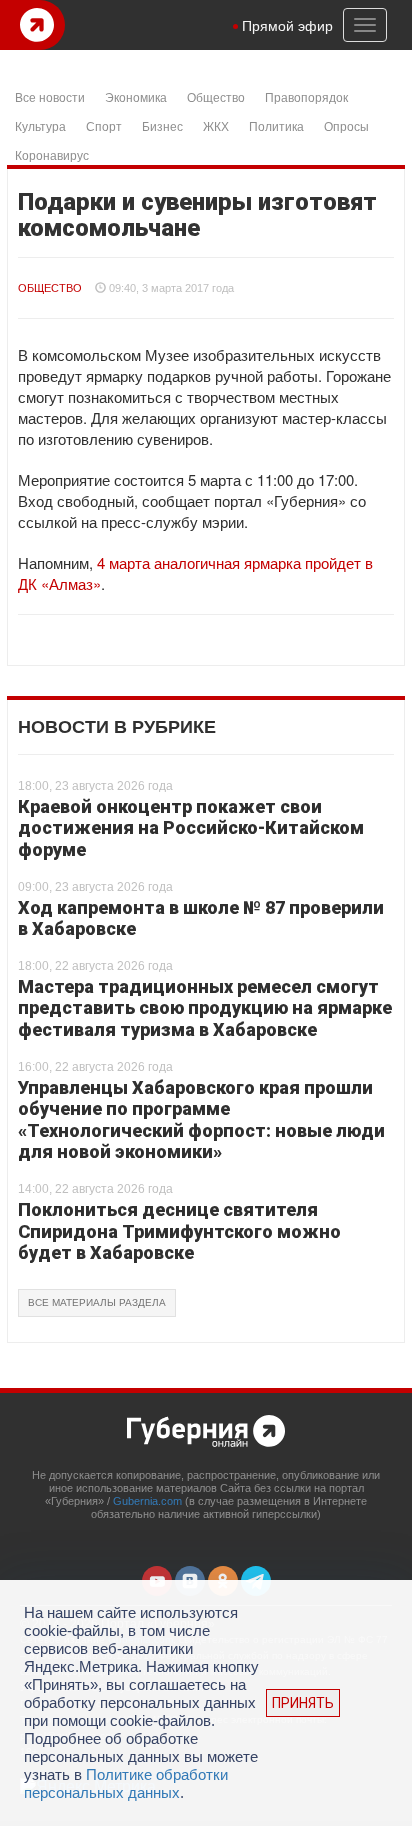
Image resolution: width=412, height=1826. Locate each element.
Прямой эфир (287, 25)
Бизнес (162, 125)
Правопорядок (306, 96)
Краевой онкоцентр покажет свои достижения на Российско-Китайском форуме (191, 828)
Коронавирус (52, 154)
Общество (216, 96)
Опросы (346, 125)
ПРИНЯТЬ (303, 1703)
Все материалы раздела (97, 1302)
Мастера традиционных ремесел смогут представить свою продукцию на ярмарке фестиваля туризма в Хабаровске (205, 1008)
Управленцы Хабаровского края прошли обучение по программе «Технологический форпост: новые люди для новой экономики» (201, 1120)
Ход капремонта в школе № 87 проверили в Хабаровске (201, 918)
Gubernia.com (147, 1501)
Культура (40, 125)
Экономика (136, 96)
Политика (276, 125)
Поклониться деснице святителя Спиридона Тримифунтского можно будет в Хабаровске (179, 1231)
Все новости (50, 96)
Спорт (104, 125)
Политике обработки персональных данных (126, 1783)
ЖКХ (216, 125)
